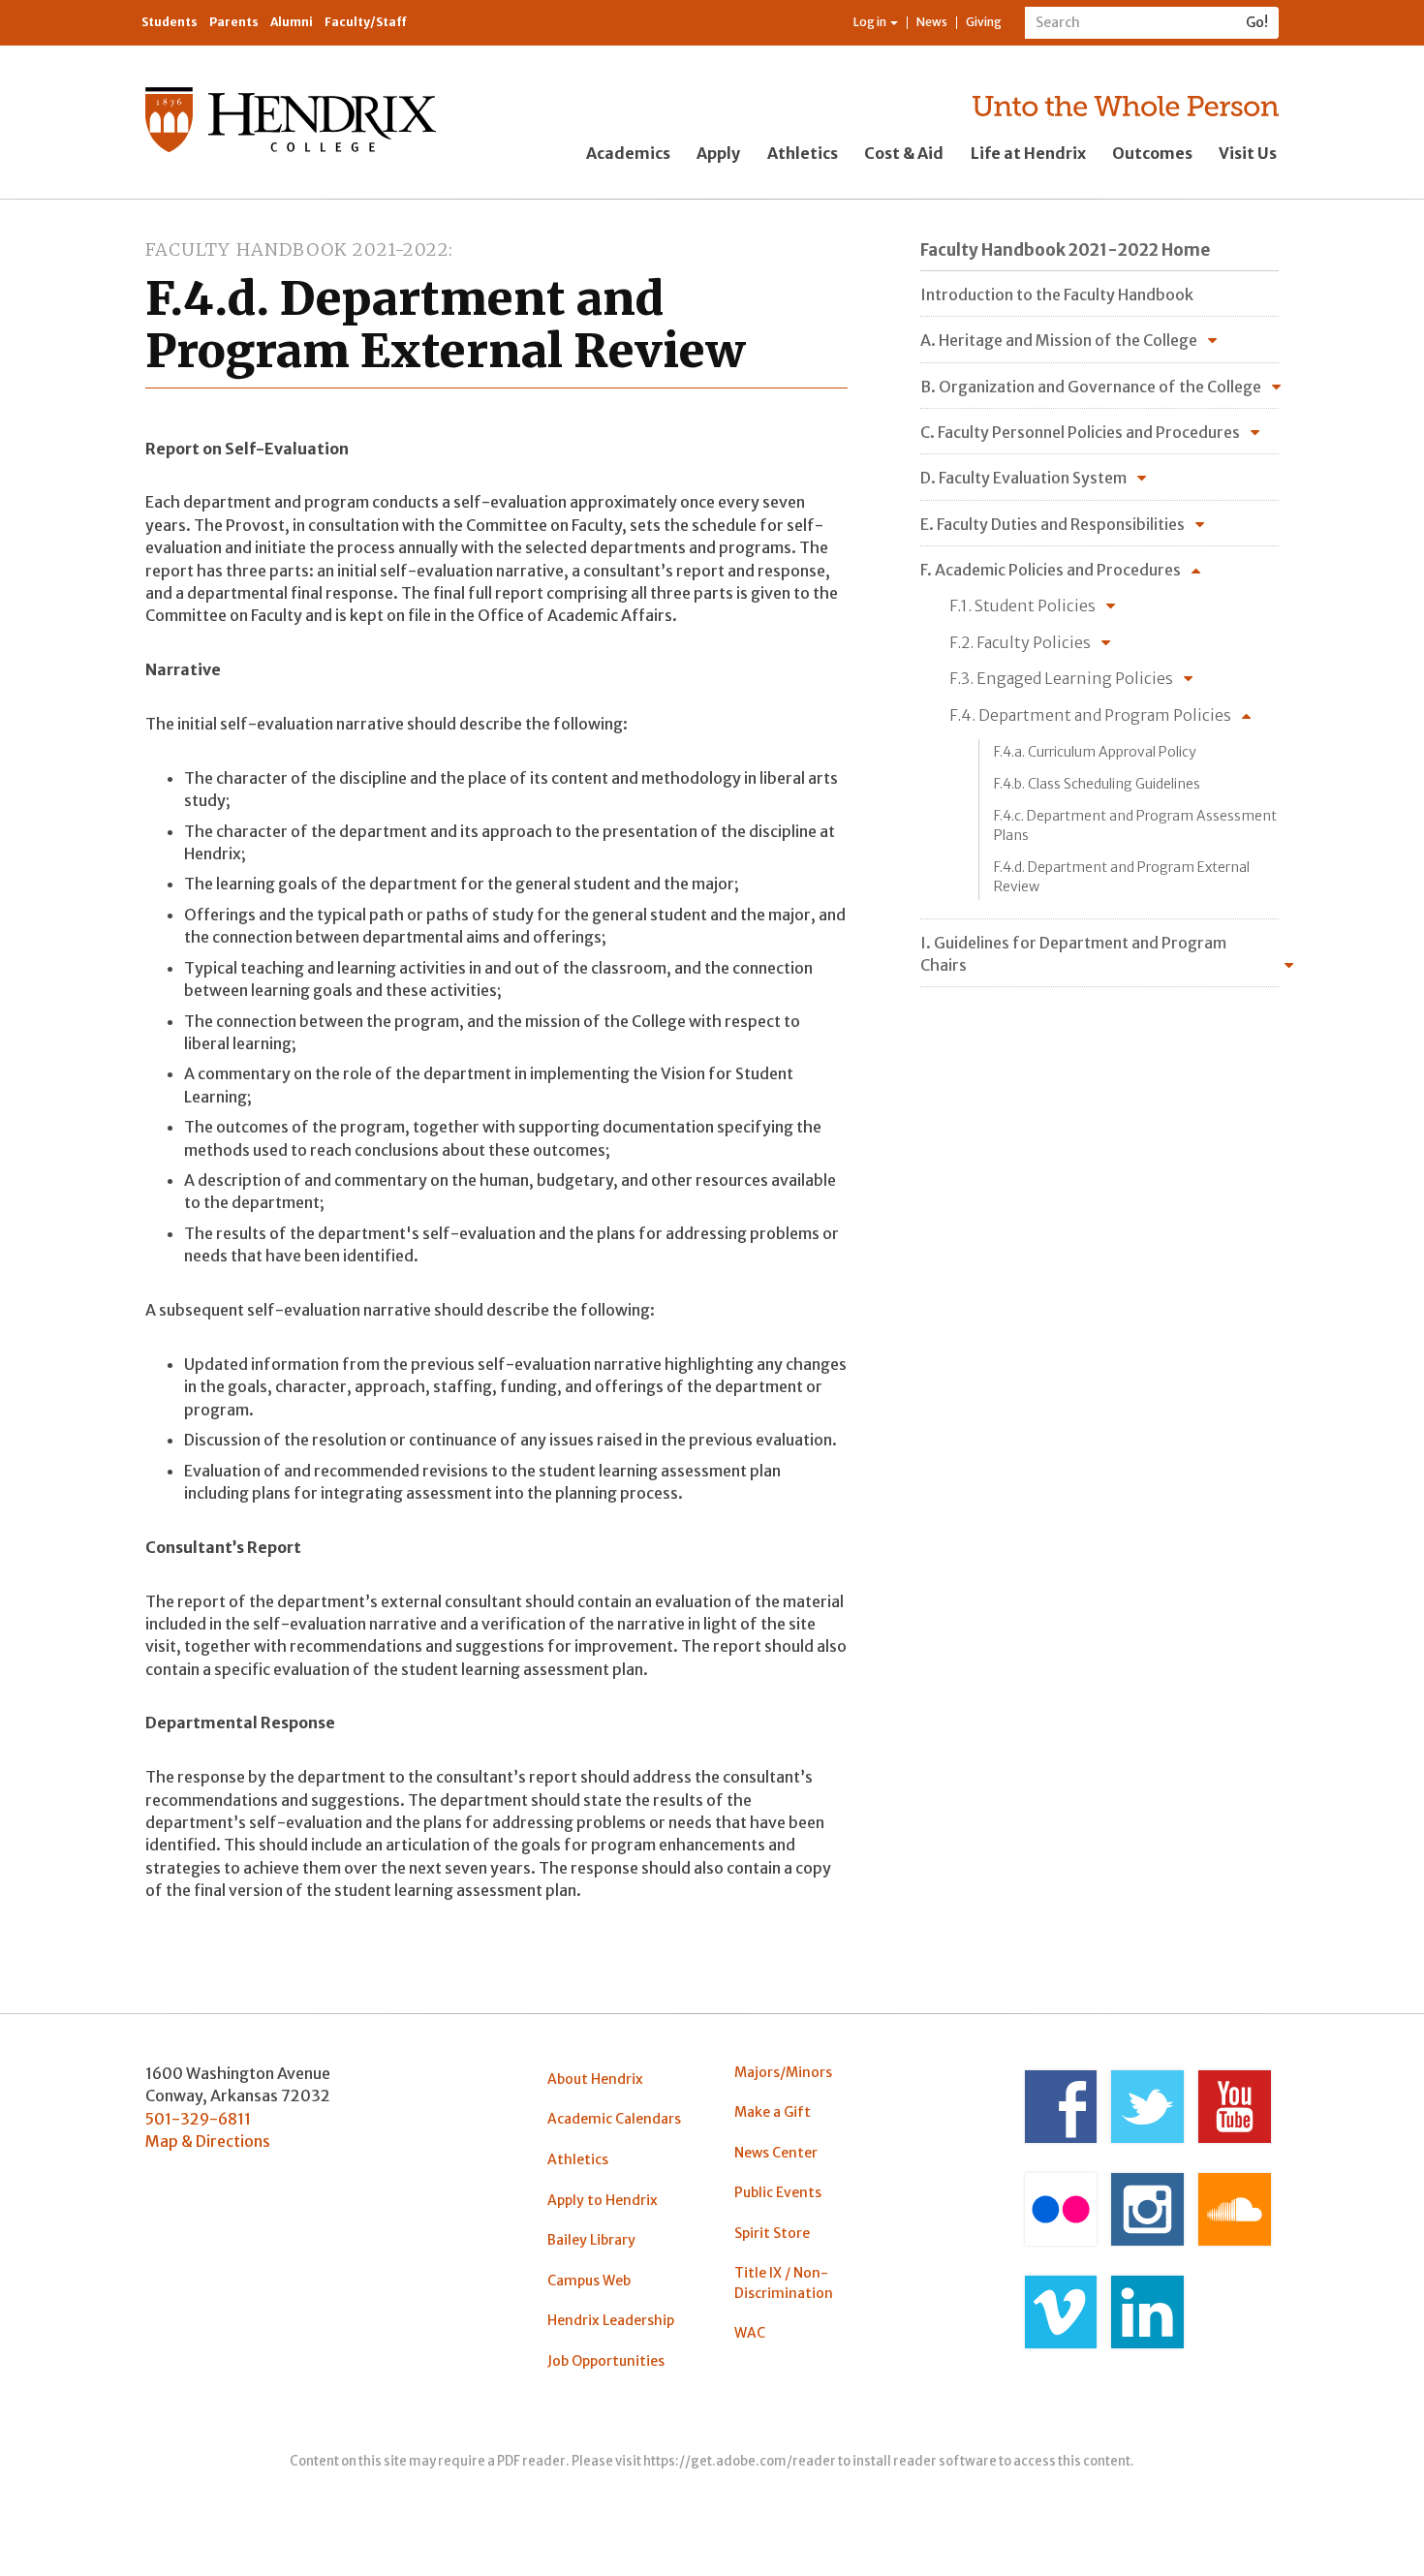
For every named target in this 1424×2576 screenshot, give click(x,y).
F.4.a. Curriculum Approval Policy (1095, 752)
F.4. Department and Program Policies (1090, 715)
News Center (776, 2153)
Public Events (778, 2192)
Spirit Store (772, 2233)
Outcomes (1152, 153)
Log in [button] (871, 22)
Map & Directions (208, 2141)
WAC (750, 2333)
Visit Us (1248, 153)
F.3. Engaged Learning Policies (1061, 678)
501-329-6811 (198, 2119)
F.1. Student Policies (1022, 605)
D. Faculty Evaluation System (1023, 478)
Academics (628, 153)
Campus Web (589, 2281)
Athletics (803, 153)
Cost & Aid (904, 153)
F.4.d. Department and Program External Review (1122, 877)
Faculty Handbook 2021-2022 (297, 249)
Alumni (292, 22)
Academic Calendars (614, 2119)
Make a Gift (773, 2112)
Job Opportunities (606, 2361)
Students (170, 22)
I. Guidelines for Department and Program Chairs (1073, 954)
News (932, 22)
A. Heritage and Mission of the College (1059, 340)
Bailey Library (591, 2240)
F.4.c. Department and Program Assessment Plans (1135, 825)
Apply (718, 153)
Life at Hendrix (1028, 153)
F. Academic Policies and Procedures (1051, 570)
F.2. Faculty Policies (1020, 642)
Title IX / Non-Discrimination (784, 2282)
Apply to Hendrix (603, 2200)
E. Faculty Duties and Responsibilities (1053, 524)
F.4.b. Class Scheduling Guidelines (1097, 784)
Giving (984, 22)
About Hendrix (595, 2079)
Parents (234, 22)
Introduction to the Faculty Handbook (1057, 295)
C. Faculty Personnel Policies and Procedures (1080, 432)
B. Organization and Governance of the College (1091, 387)
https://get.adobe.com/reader (740, 2461)
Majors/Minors (783, 2072)
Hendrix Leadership (611, 2320)
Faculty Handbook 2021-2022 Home (1065, 250)
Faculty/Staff (366, 22)
